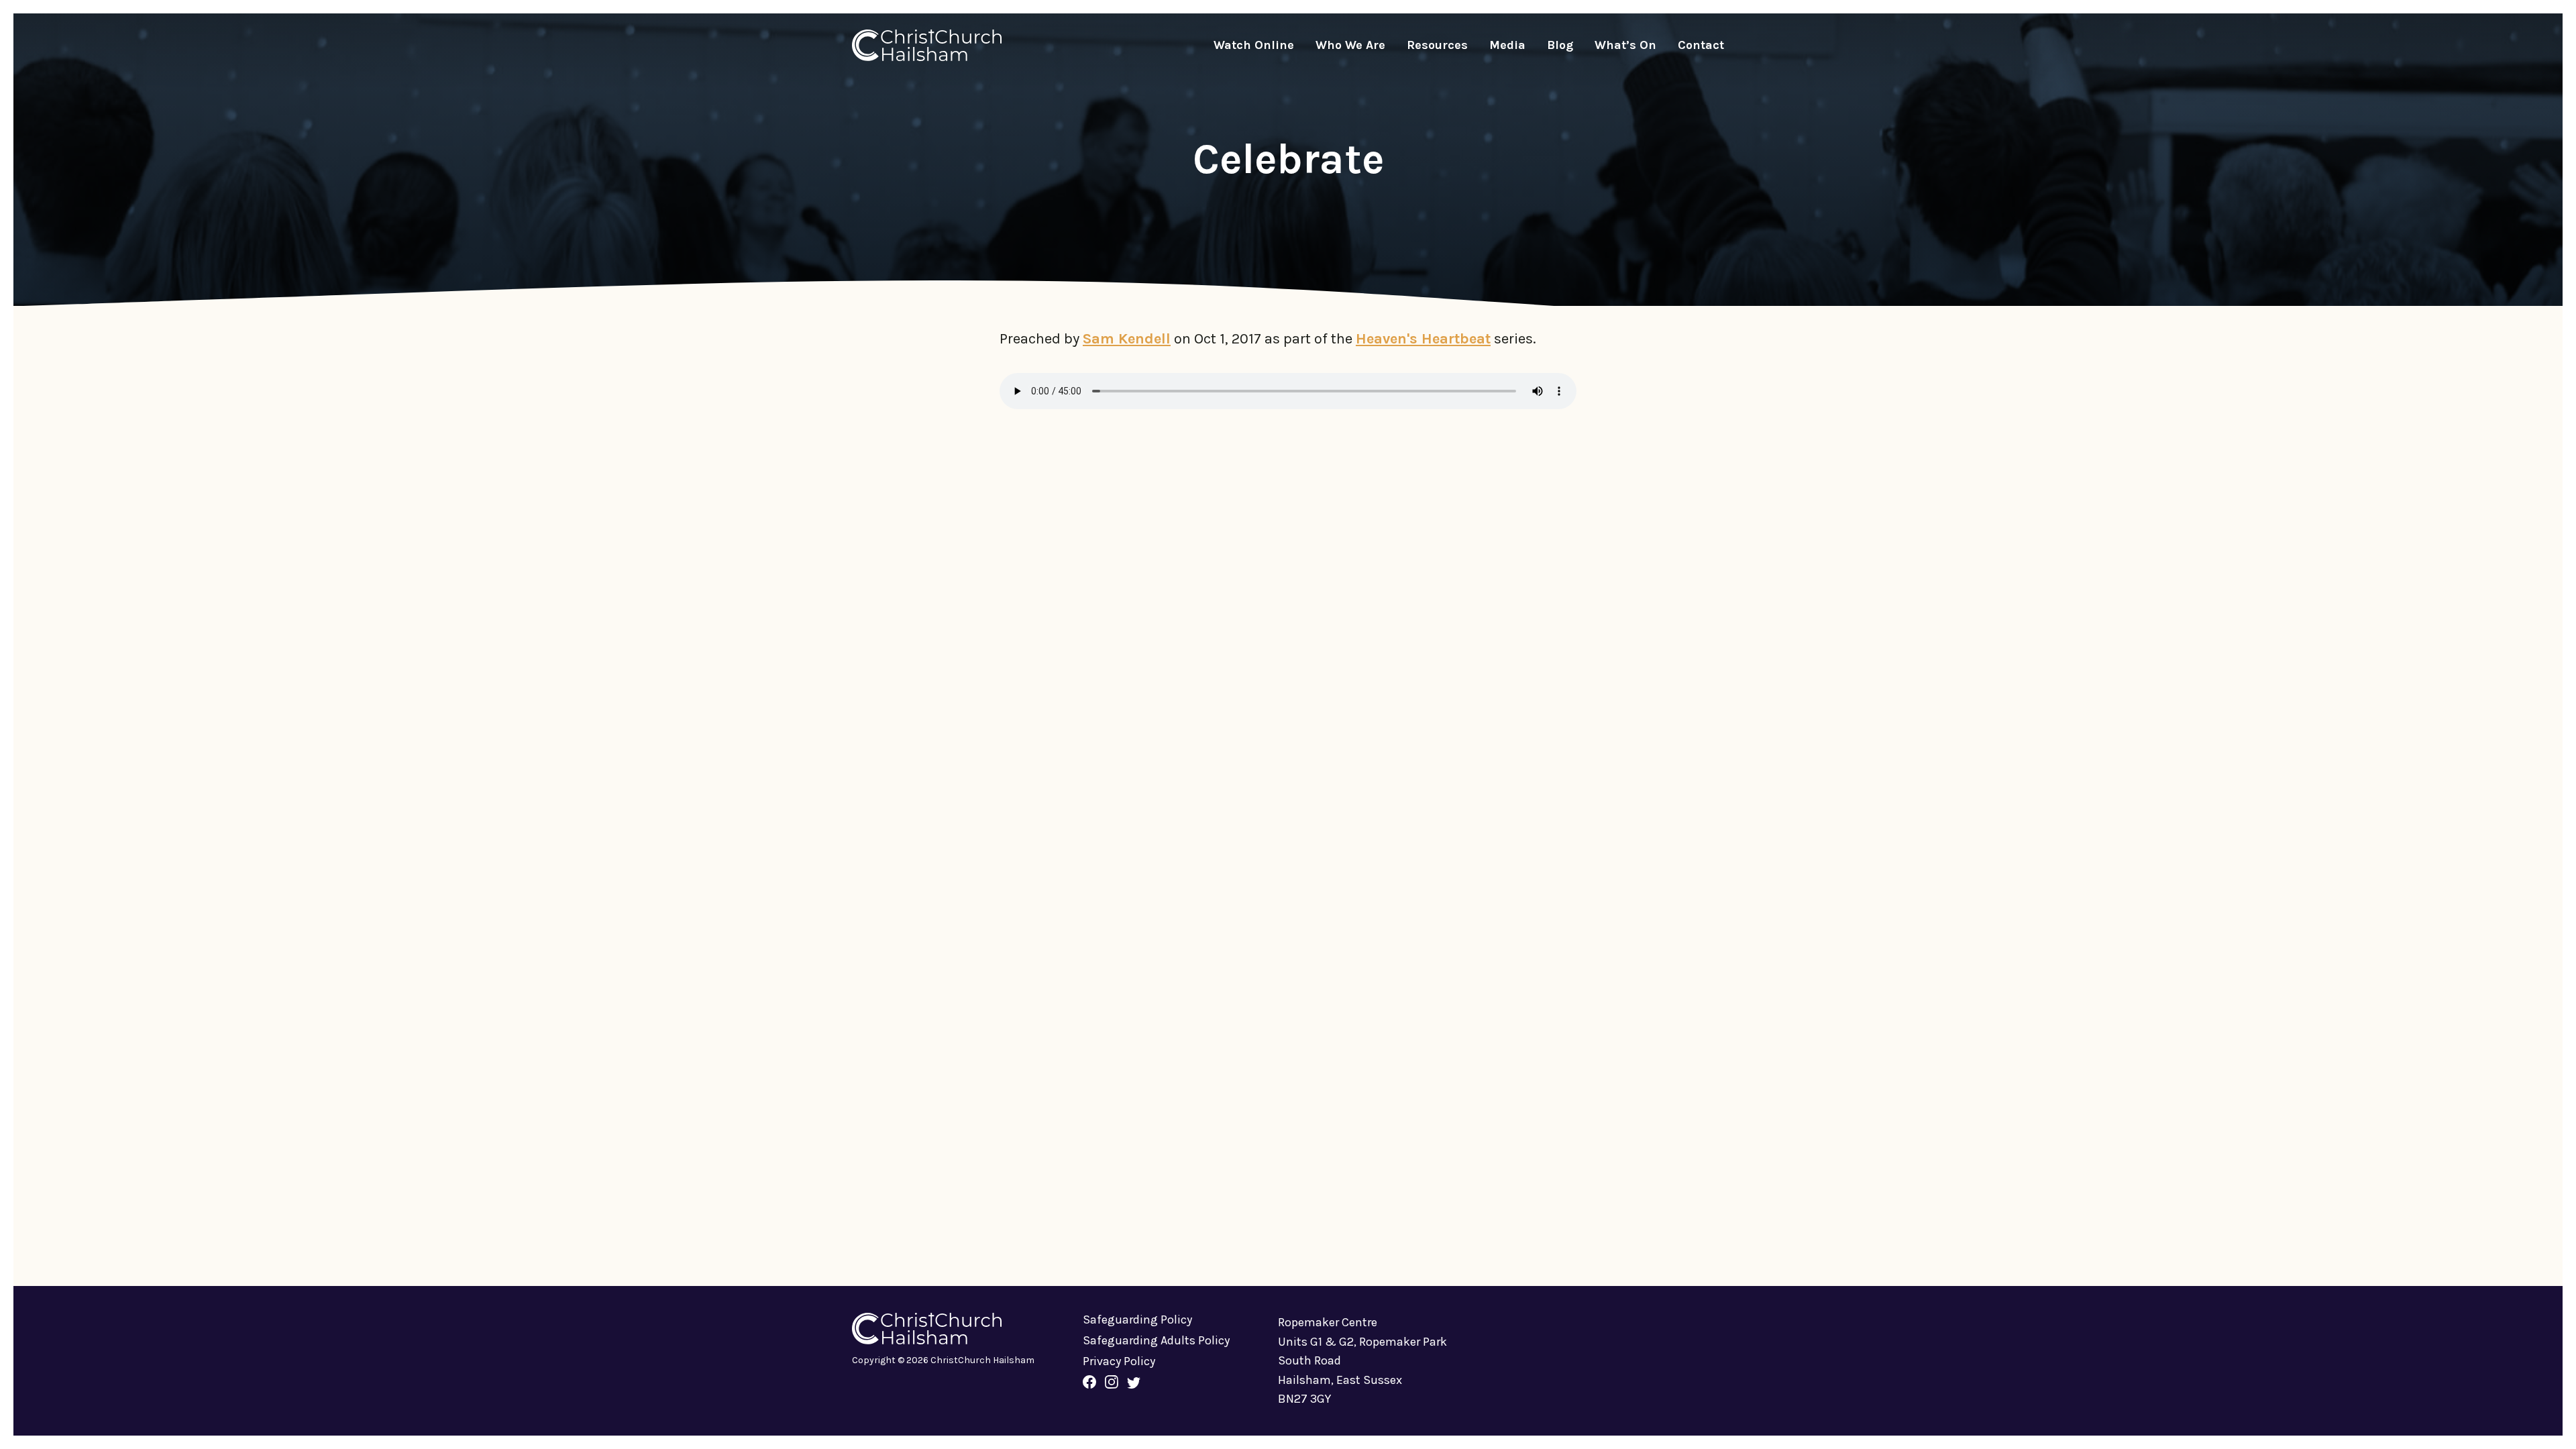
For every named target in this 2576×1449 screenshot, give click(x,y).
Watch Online (1254, 45)
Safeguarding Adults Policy (1156, 1340)
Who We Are (1350, 45)
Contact (1701, 45)
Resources (1437, 45)
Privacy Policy (1119, 1361)
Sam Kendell (1127, 339)
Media (1507, 45)
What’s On (1625, 45)
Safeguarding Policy (1137, 1320)
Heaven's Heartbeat (1423, 339)
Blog (1560, 45)
